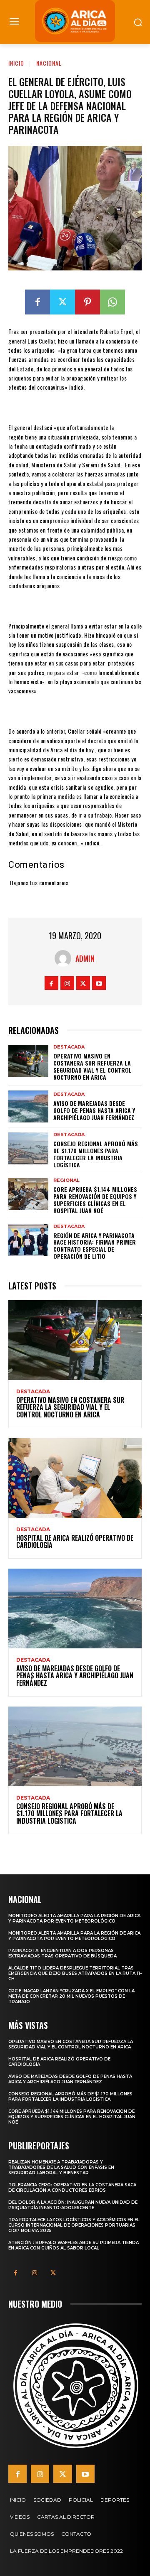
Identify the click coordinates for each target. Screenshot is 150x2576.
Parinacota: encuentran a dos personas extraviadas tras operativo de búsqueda (62, 1953)
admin (85, 958)
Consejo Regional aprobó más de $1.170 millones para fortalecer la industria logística (96, 1154)
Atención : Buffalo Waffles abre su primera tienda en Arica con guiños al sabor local (74, 2245)
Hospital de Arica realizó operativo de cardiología (75, 1542)
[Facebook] (37, 302)
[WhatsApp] (112, 302)
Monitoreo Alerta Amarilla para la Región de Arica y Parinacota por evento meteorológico (74, 1918)
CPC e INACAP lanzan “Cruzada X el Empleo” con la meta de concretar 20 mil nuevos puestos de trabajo (71, 1996)
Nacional (49, 63)
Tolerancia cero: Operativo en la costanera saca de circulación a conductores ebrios (72, 2188)
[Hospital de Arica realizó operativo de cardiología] (75, 1478)
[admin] (65, 958)
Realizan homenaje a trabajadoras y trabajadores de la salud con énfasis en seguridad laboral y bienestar (61, 2167)
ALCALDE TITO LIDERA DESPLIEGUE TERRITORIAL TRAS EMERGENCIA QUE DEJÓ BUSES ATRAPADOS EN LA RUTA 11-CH (75, 1973)
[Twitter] (62, 302)
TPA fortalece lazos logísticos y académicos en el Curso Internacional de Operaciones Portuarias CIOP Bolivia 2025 (74, 2225)
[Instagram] (67, 983)
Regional (66, 1180)
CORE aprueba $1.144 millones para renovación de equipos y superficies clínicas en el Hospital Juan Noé (95, 1200)
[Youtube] (99, 983)
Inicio (16, 63)
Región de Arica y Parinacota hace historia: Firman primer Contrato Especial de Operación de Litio (95, 1246)
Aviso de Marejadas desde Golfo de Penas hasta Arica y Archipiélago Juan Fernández (94, 1110)
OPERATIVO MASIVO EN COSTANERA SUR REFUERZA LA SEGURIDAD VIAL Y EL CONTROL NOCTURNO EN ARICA (92, 1066)
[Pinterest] (87, 302)
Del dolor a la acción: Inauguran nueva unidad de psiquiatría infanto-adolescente (73, 2205)
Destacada (69, 1047)
